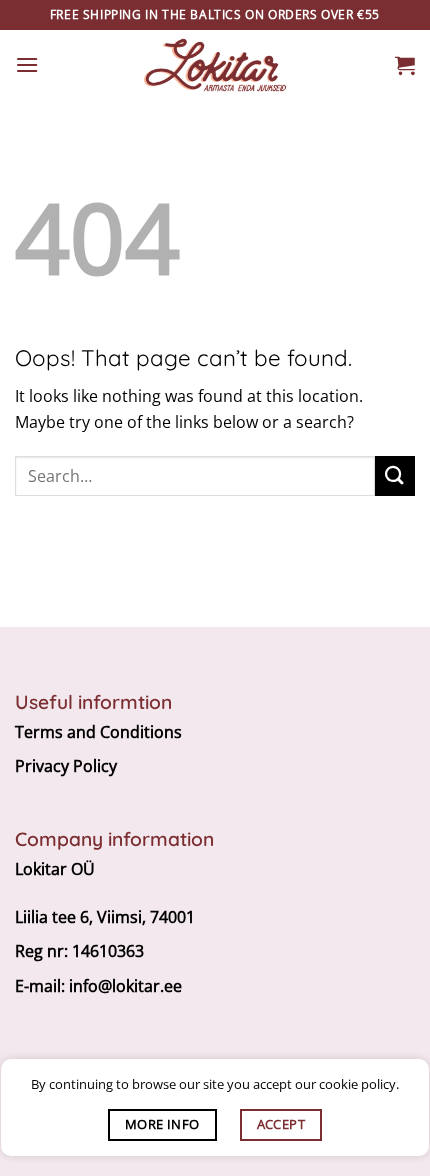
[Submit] (395, 475)
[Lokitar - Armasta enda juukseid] (215, 65)
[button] (27, 64)
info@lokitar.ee (125, 986)
